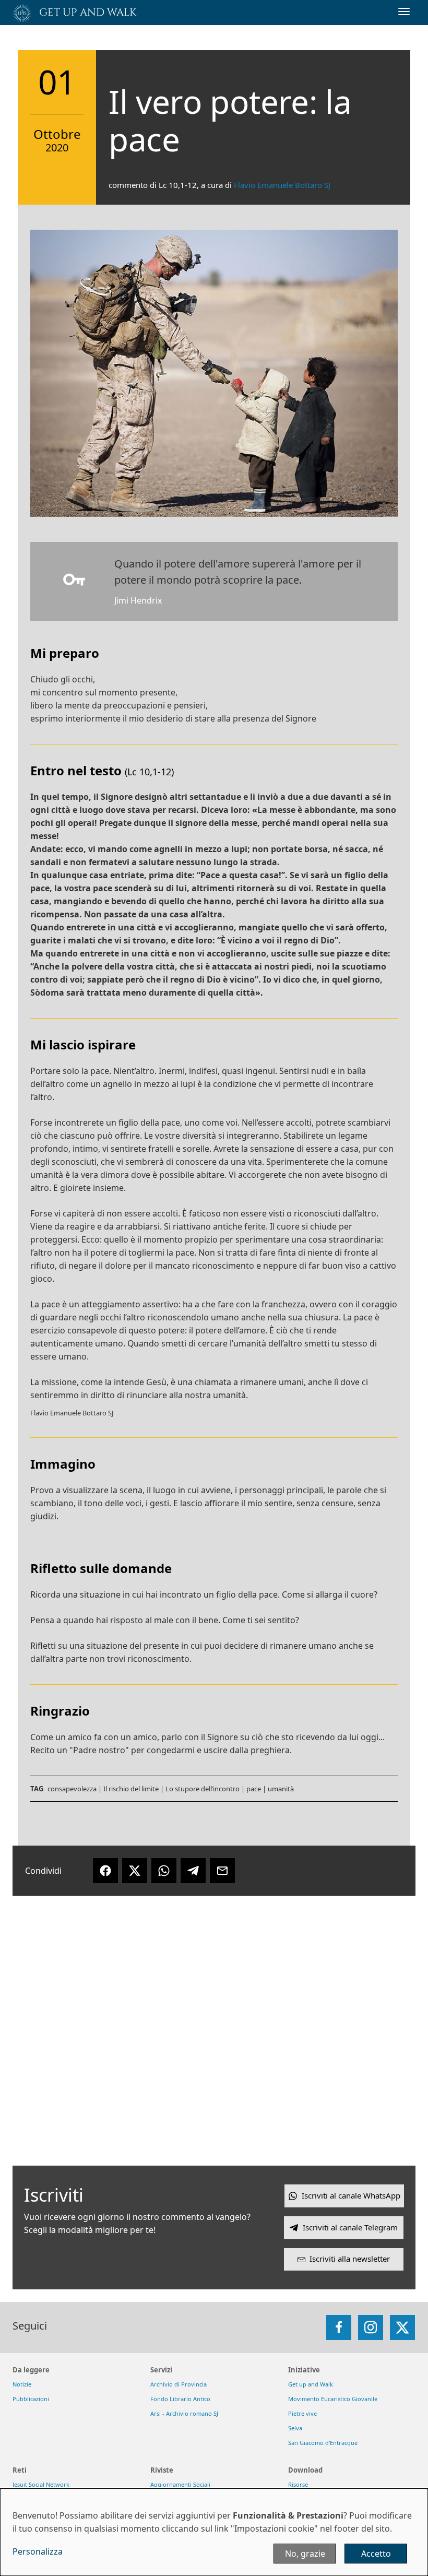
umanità (281, 1789)
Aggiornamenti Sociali (180, 2484)
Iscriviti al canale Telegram (350, 2227)
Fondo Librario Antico (180, 2399)
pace (254, 1789)
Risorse (298, 2484)
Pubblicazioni (31, 2399)
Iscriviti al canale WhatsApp (351, 2195)
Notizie (22, 2384)
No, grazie (305, 2554)
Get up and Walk (311, 2384)
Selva (295, 2428)
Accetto (376, 2554)
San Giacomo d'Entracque (323, 2443)
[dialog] (214, 2532)
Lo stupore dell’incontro (203, 1789)
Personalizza (38, 2551)
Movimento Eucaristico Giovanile (333, 2399)
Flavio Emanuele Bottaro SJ (282, 185)
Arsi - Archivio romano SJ (184, 2413)
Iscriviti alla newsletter (350, 2259)
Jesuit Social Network (41, 2484)
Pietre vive (302, 2413)
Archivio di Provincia (179, 2384)
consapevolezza (72, 1789)
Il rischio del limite (131, 1789)
